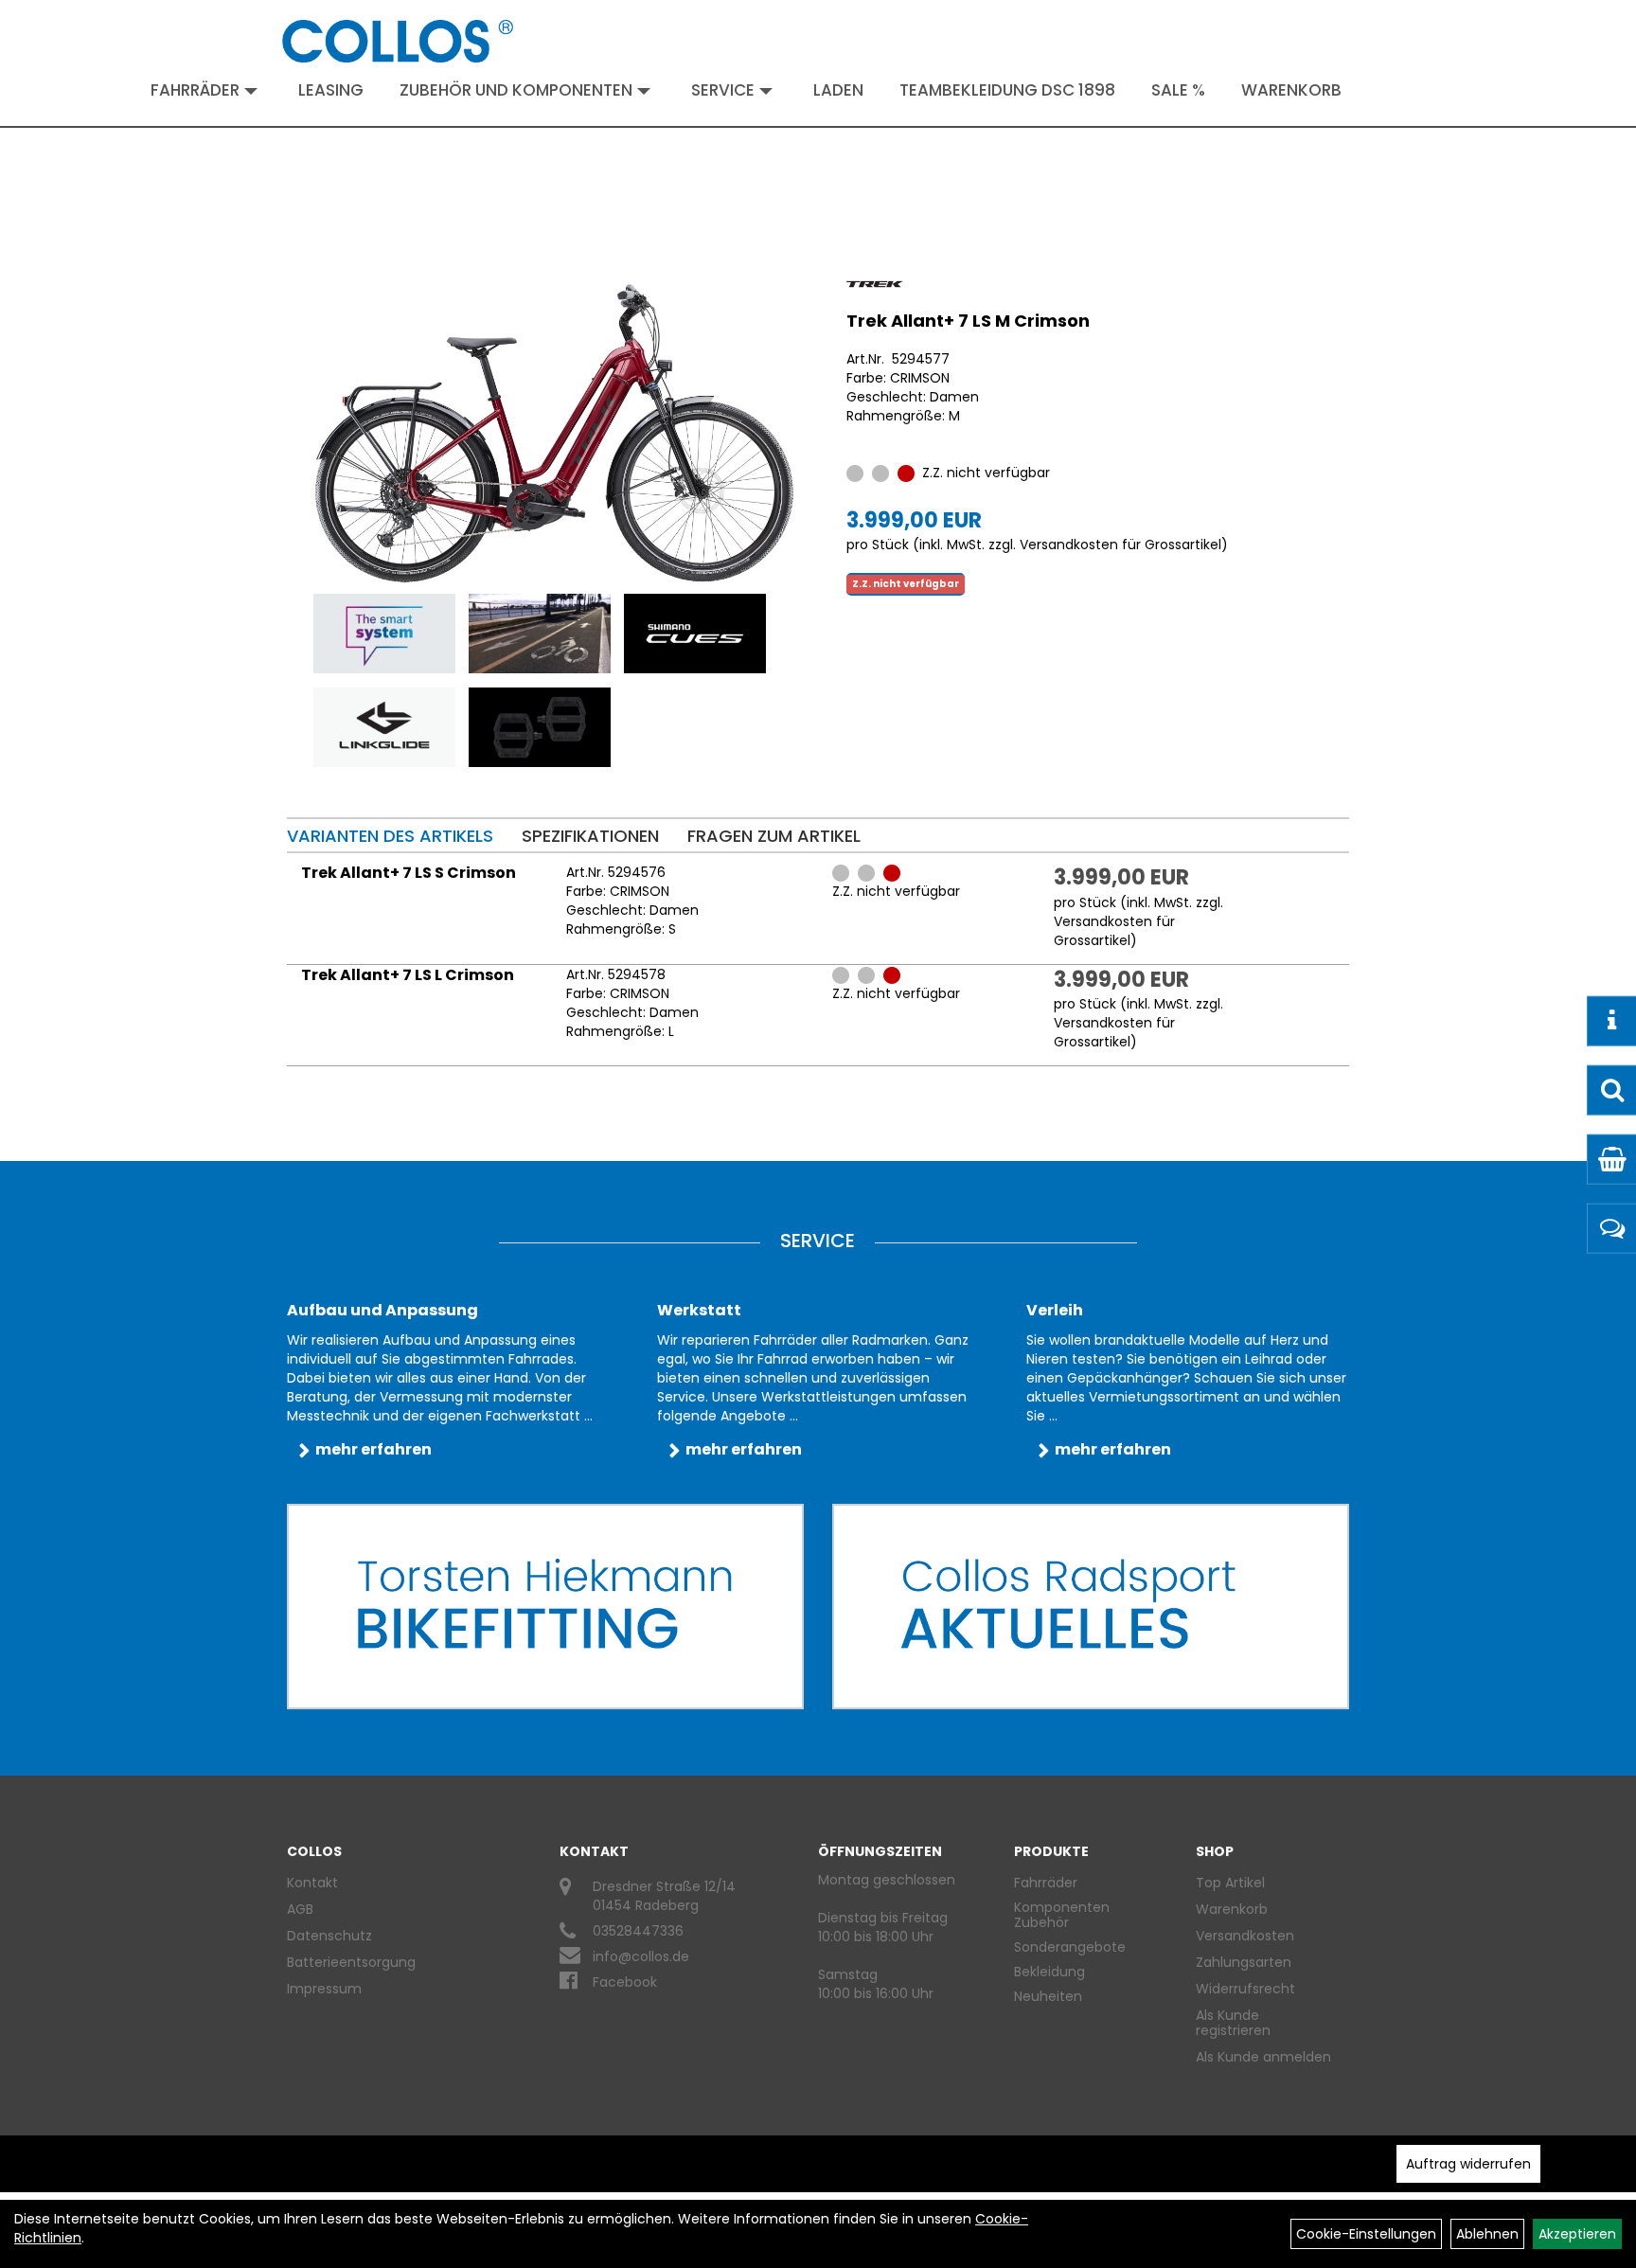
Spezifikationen (590, 836)
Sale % (1178, 90)
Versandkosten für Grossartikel (1120, 545)
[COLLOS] (398, 41)
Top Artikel (1230, 1883)
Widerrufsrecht (1245, 1989)
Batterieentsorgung (351, 1962)
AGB (300, 1909)
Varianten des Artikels (390, 836)
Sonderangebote (1070, 1947)
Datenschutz (329, 1936)
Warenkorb (1291, 90)
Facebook (625, 1982)
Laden (838, 90)
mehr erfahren (373, 1449)
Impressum (324, 1989)
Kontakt (312, 1883)
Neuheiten (1048, 1996)
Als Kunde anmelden (1263, 2057)
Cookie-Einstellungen (1366, 2234)
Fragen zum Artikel (774, 836)
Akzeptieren (1577, 2234)
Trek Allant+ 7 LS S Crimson (409, 873)
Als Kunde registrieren (1233, 2023)
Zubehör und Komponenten (516, 90)
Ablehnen (1487, 2234)
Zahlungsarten (1244, 1962)
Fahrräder (195, 90)
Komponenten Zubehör (1062, 1915)
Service (723, 90)
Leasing (331, 90)
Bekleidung (1049, 1972)
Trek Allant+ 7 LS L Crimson (408, 975)
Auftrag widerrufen (1468, 2164)
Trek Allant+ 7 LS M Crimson (968, 321)
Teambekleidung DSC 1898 (1007, 90)
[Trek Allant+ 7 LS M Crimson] (554, 433)
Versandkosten (1245, 1936)
